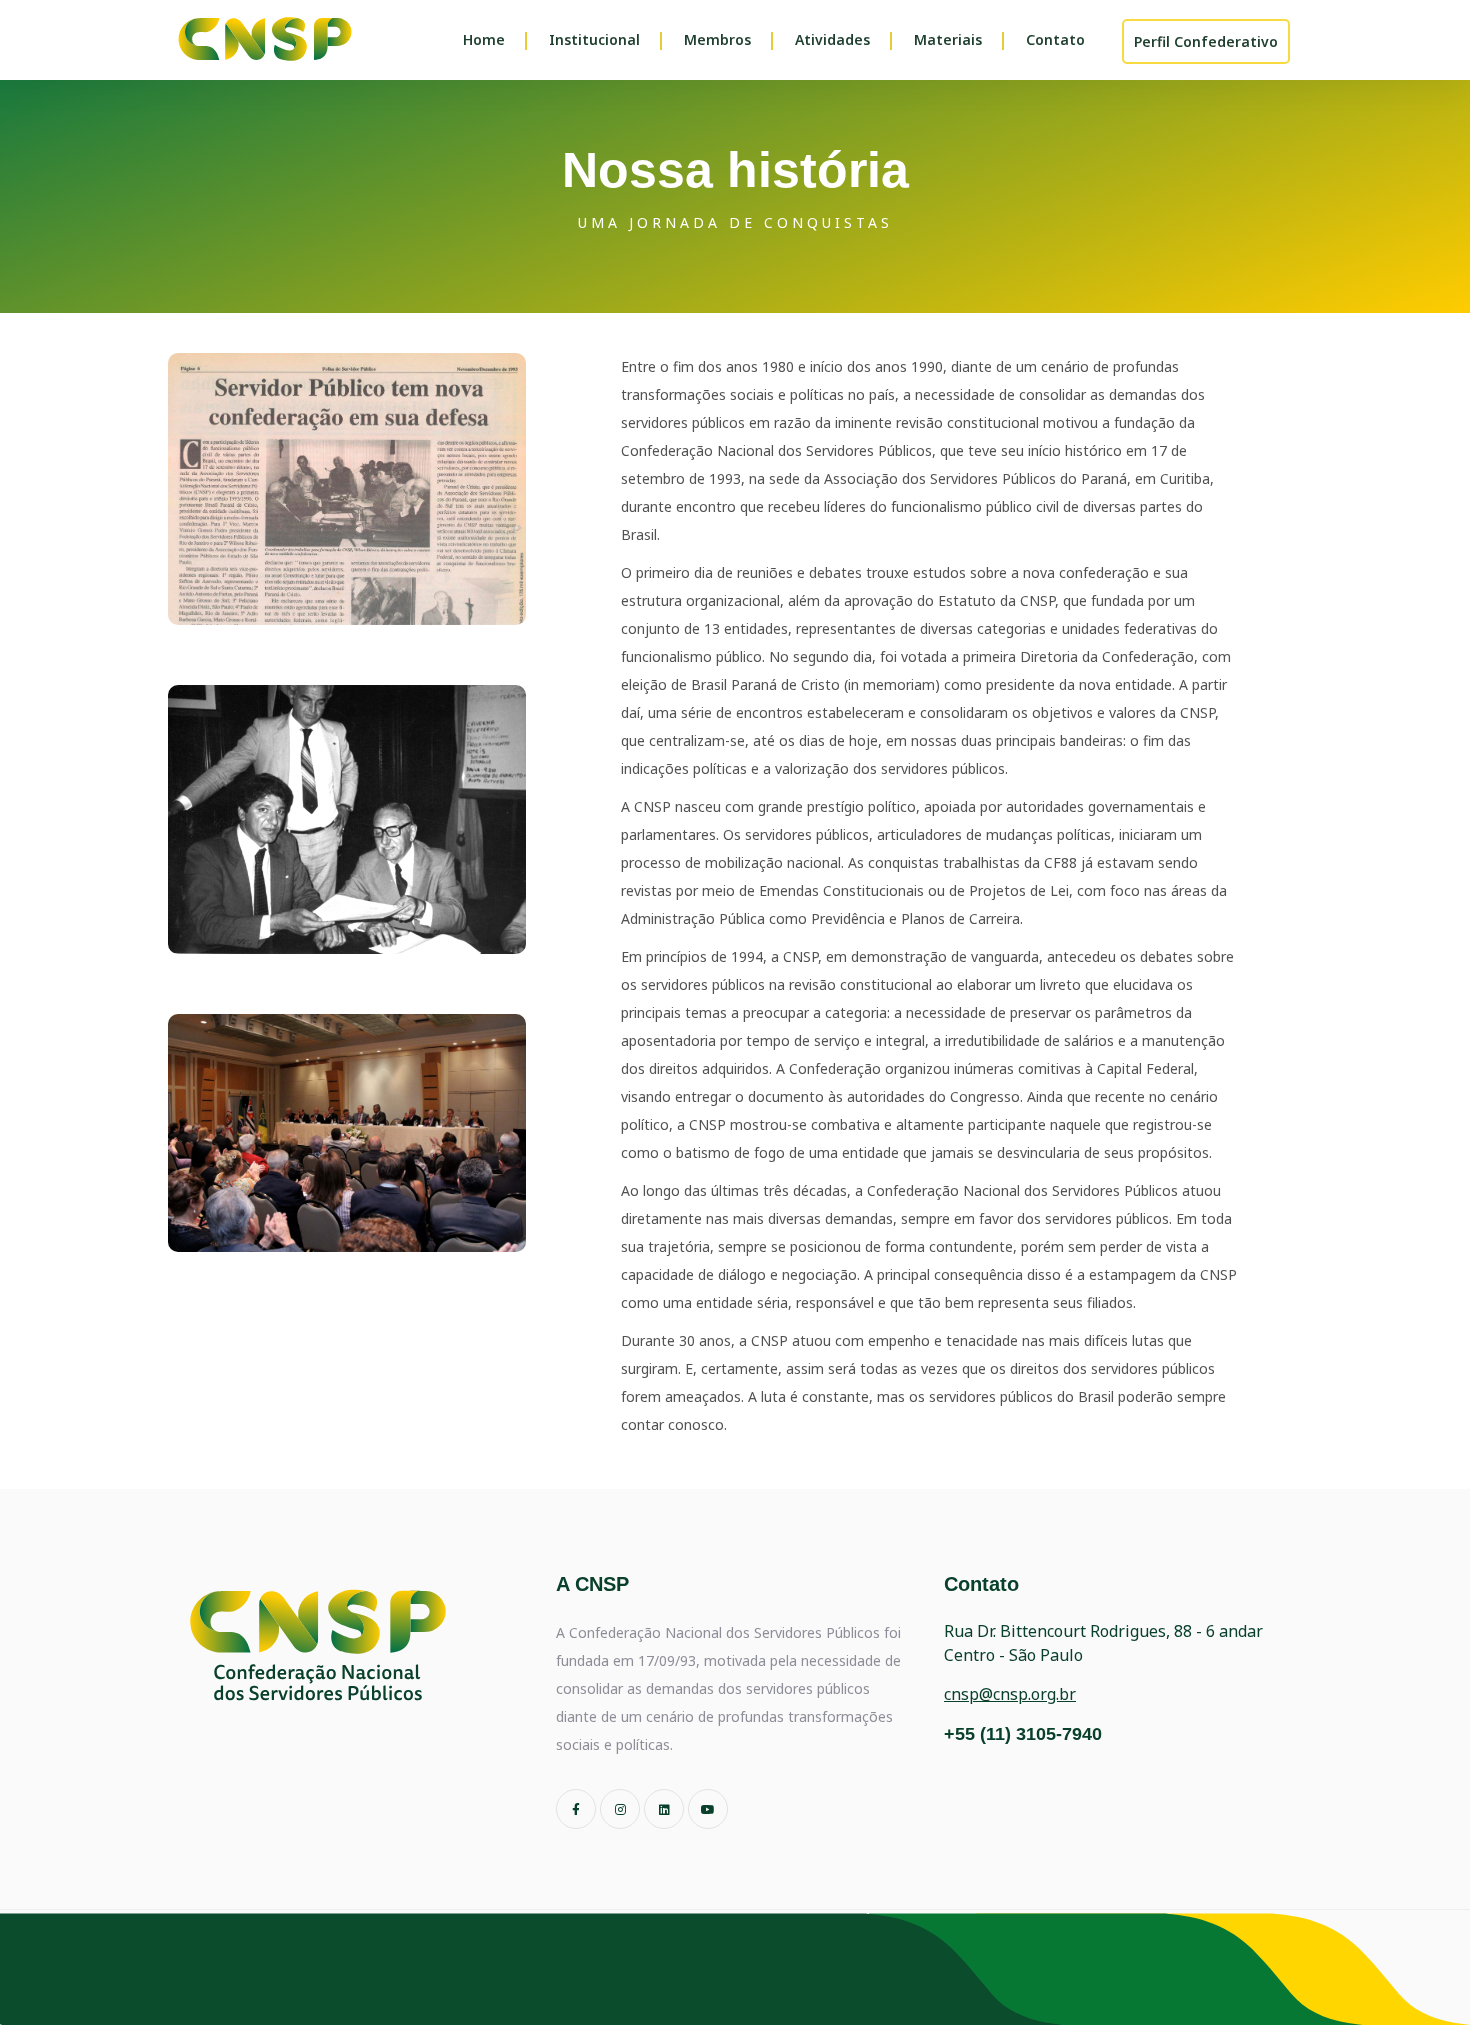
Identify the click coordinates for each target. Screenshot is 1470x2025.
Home (484, 39)
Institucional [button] (594, 39)
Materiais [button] (948, 39)
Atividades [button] (832, 39)
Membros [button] (717, 39)
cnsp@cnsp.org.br (1010, 1694)
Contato (1055, 39)
